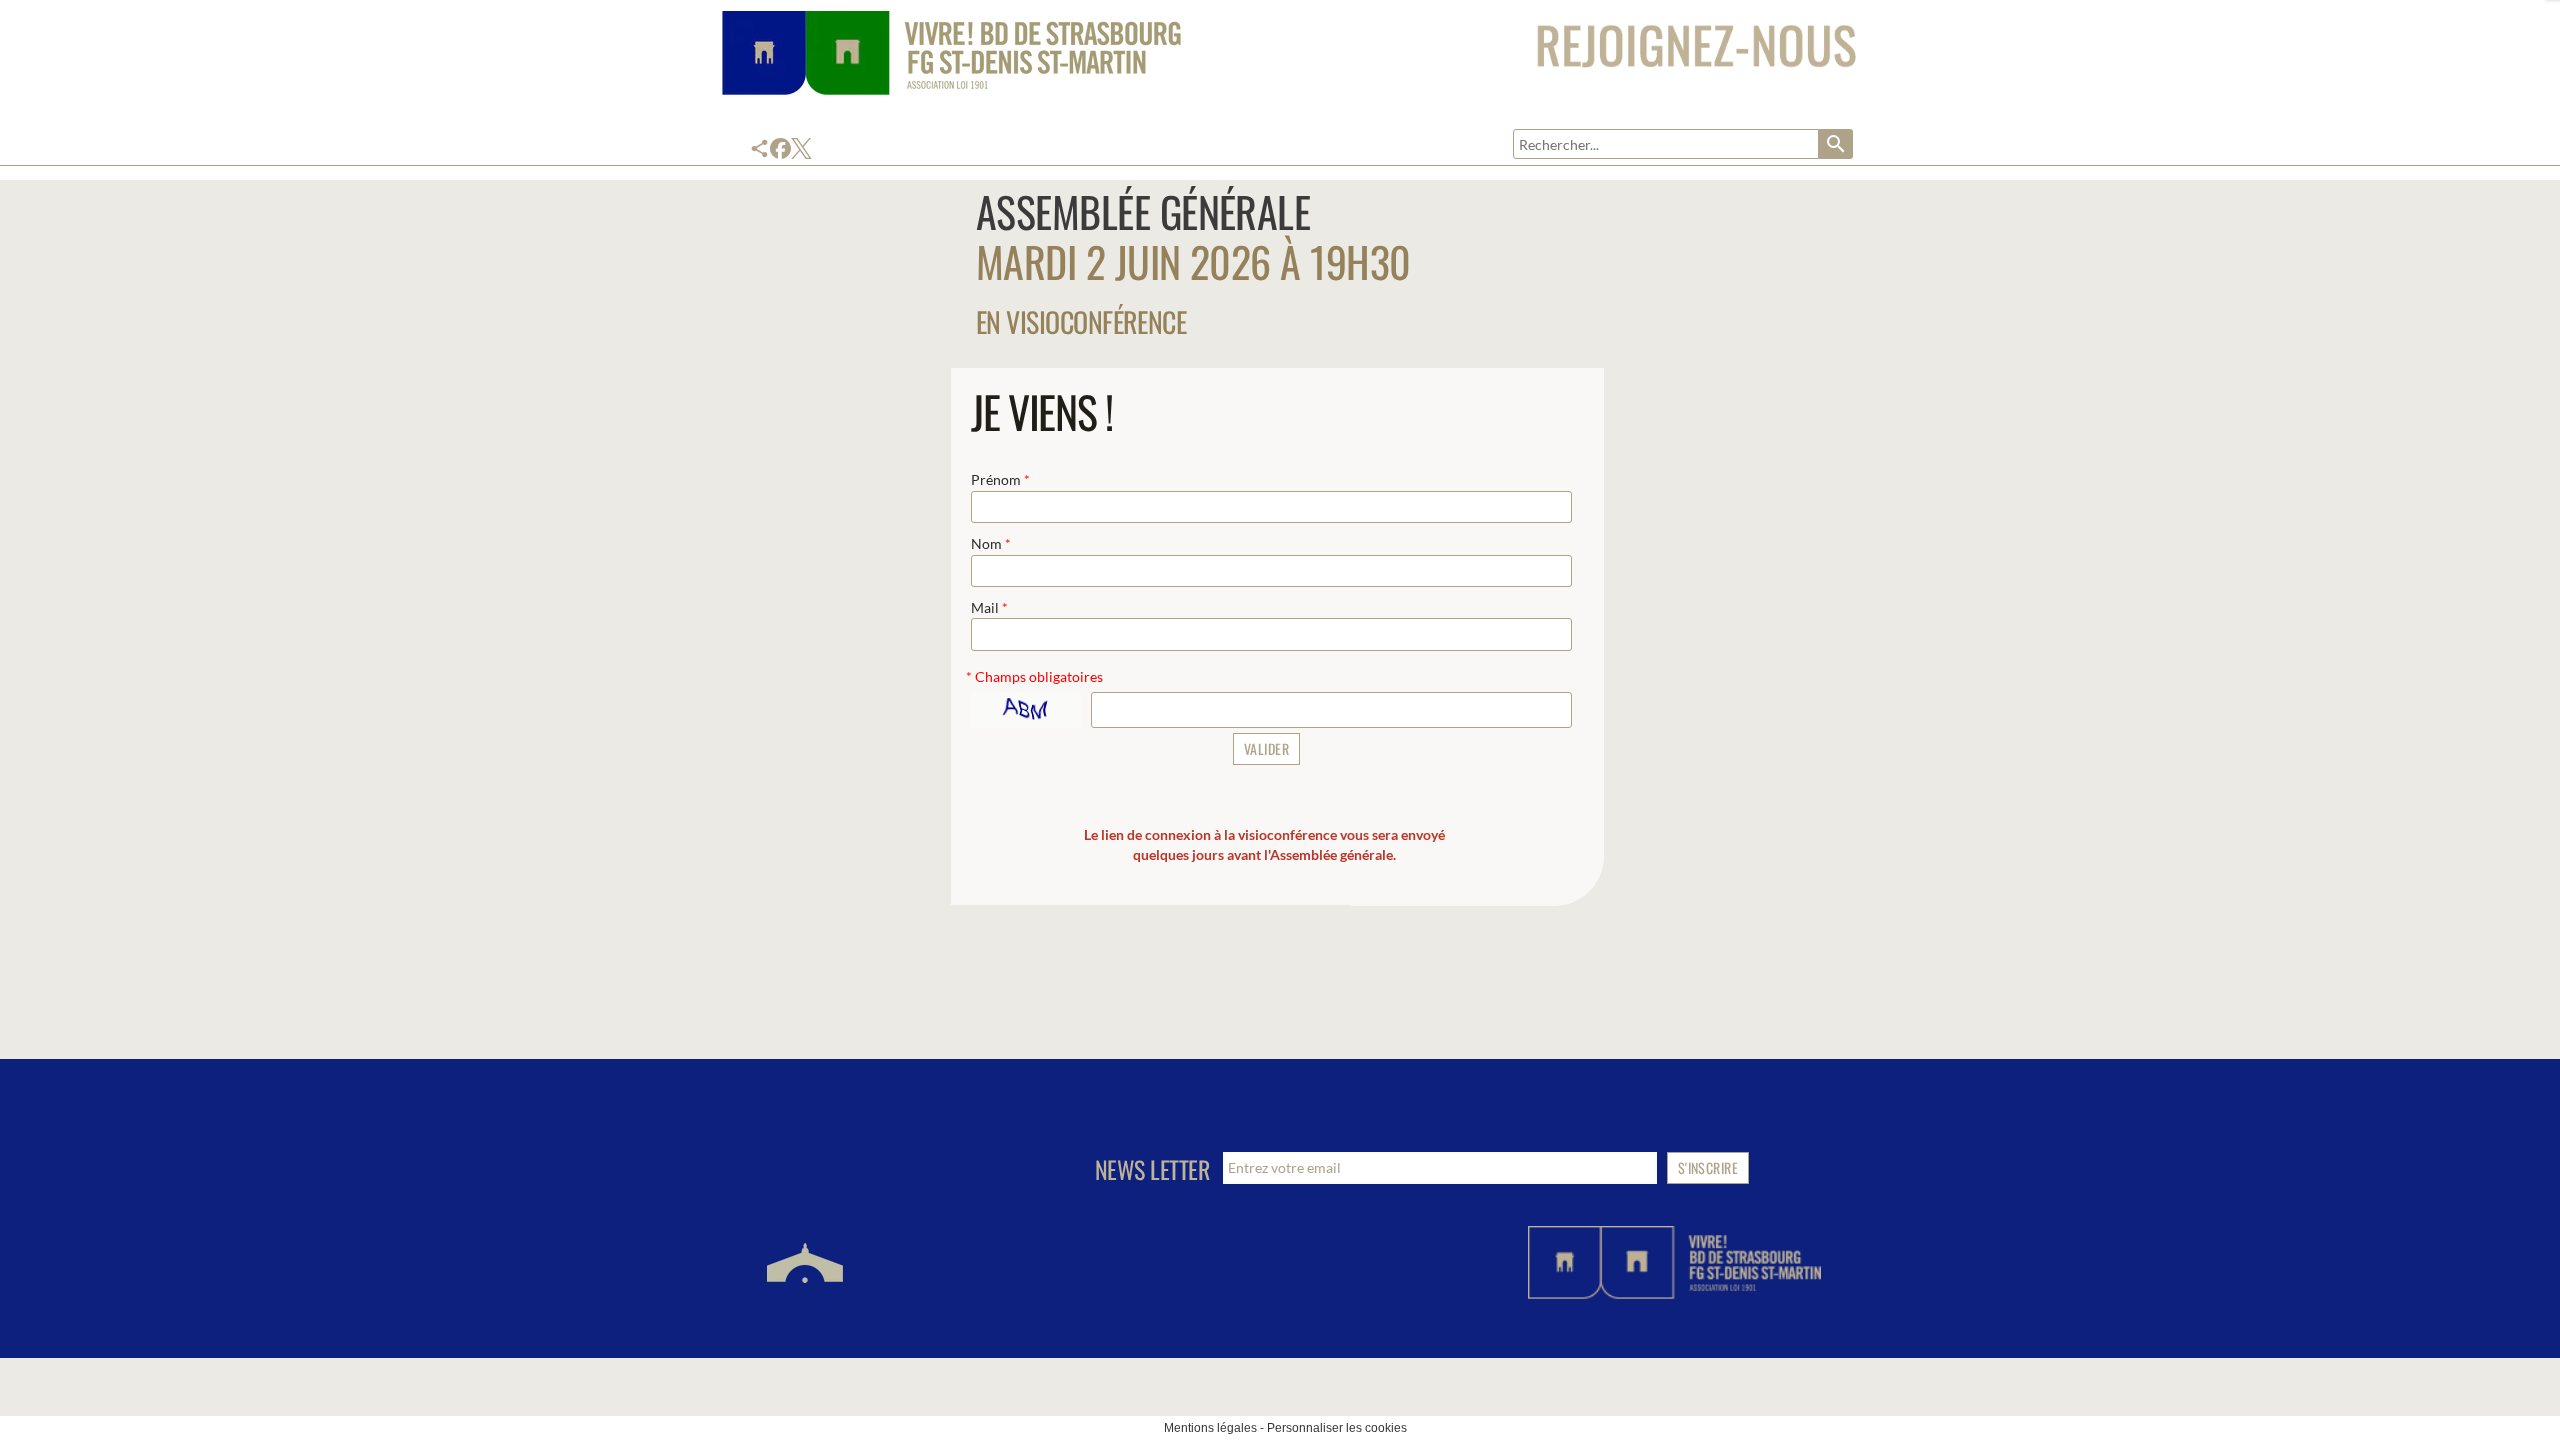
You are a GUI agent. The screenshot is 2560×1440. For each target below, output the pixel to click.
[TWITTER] (801, 148)
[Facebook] (780, 148)
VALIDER (1266, 748)
